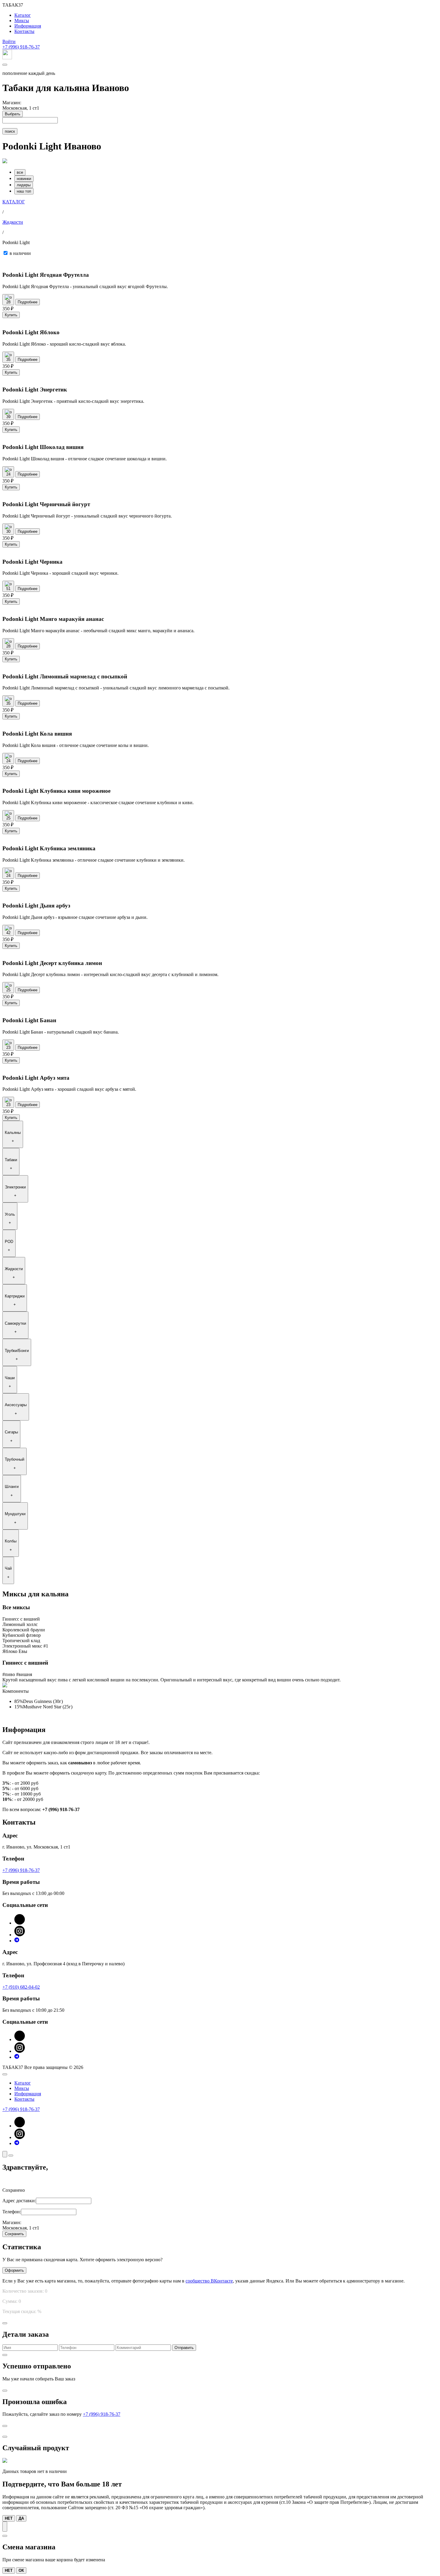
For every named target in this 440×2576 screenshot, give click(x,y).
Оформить (14, 2270)
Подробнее (28, 302)
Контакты (24, 31)
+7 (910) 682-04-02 (21, 1987)
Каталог (23, 15)
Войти (9, 41)
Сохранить (14, 2234)
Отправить (184, 2348)
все (20, 172)
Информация (28, 26)
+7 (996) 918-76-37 (21, 47)
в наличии (20, 253)
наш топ (24, 191)
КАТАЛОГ (14, 202)
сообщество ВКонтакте (209, 2281)
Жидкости (13, 222)
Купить (11, 315)
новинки (24, 179)
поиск (10, 131)
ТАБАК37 (13, 5)
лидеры (24, 185)
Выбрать (13, 114)
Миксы (22, 21)
